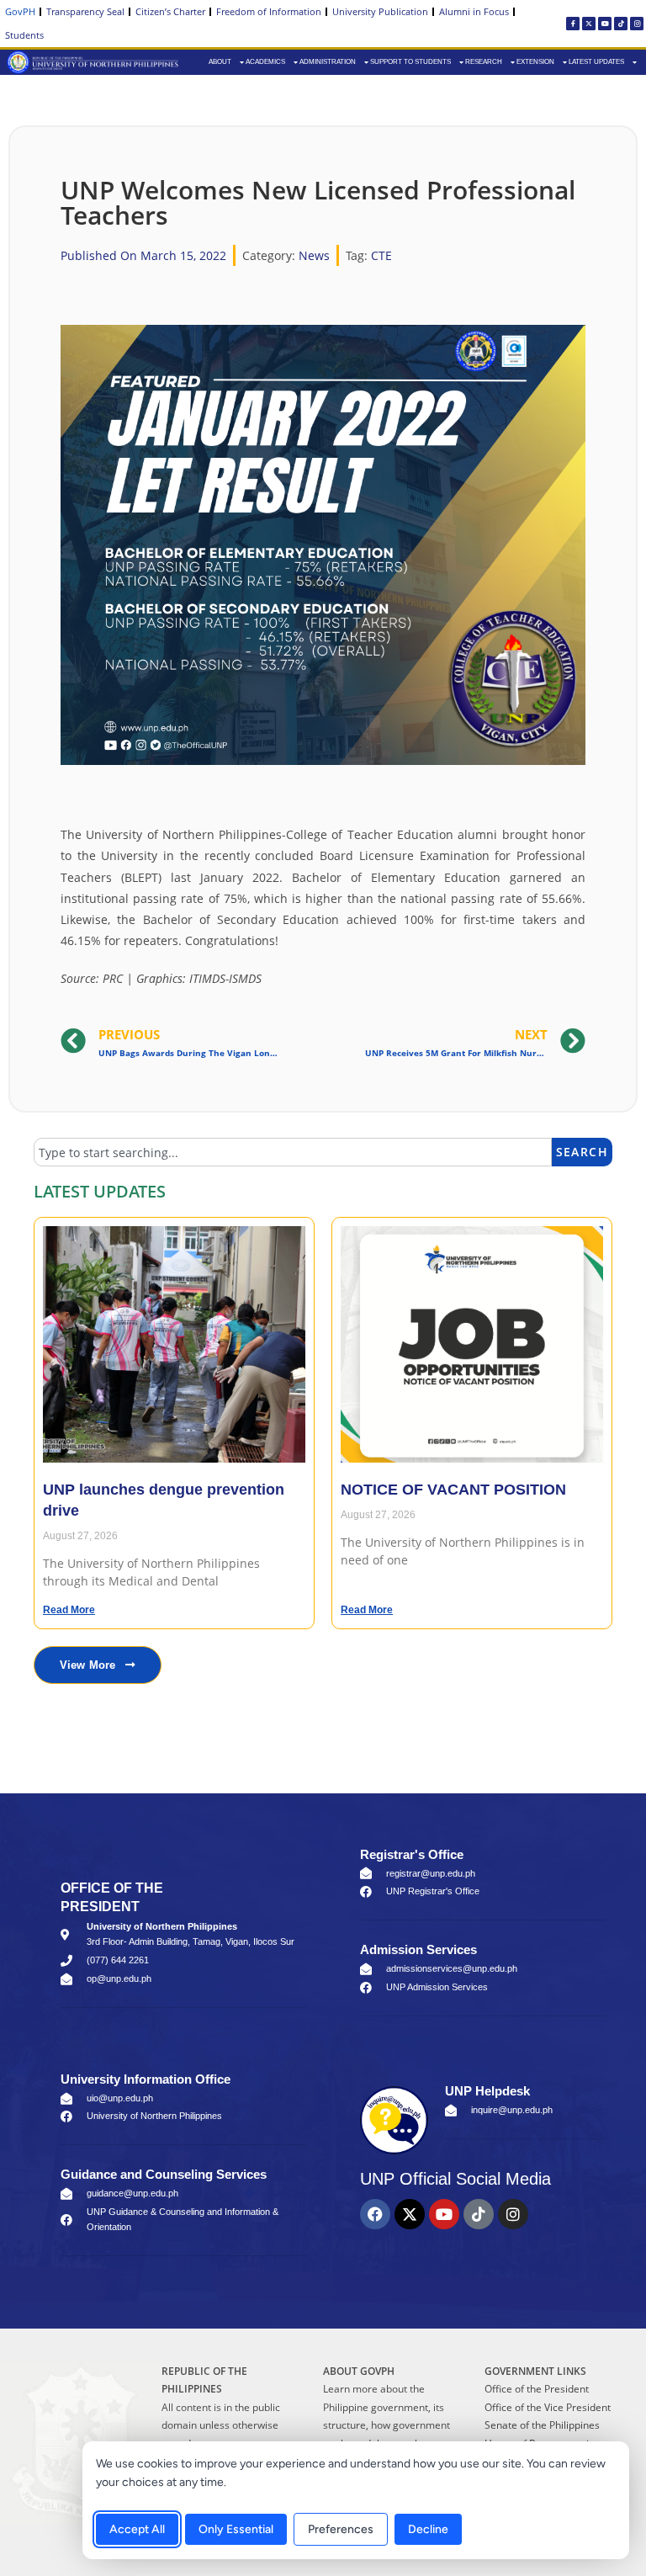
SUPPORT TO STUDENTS (410, 62)
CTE (381, 255)
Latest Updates (596, 62)
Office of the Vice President (548, 2407)
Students (24, 35)
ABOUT (220, 62)
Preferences (341, 2529)
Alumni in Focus (474, 11)
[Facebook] (375, 2214)
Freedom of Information (269, 11)
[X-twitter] (589, 24)
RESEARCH (484, 62)
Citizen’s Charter (170, 11)
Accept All (137, 2529)
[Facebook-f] (573, 24)
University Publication (380, 11)
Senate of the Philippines (542, 2425)
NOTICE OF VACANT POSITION (453, 1490)
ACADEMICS (265, 62)
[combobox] (293, 1152)
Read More (69, 1610)
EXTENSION (535, 62)
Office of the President (537, 2389)
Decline (428, 2529)
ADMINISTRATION (328, 62)
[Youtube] (605, 24)
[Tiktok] (621, 24)
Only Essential (236, 2529)
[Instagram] (637, 24)
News (314, 255)
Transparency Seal (85, 11)
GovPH (20, 11)
